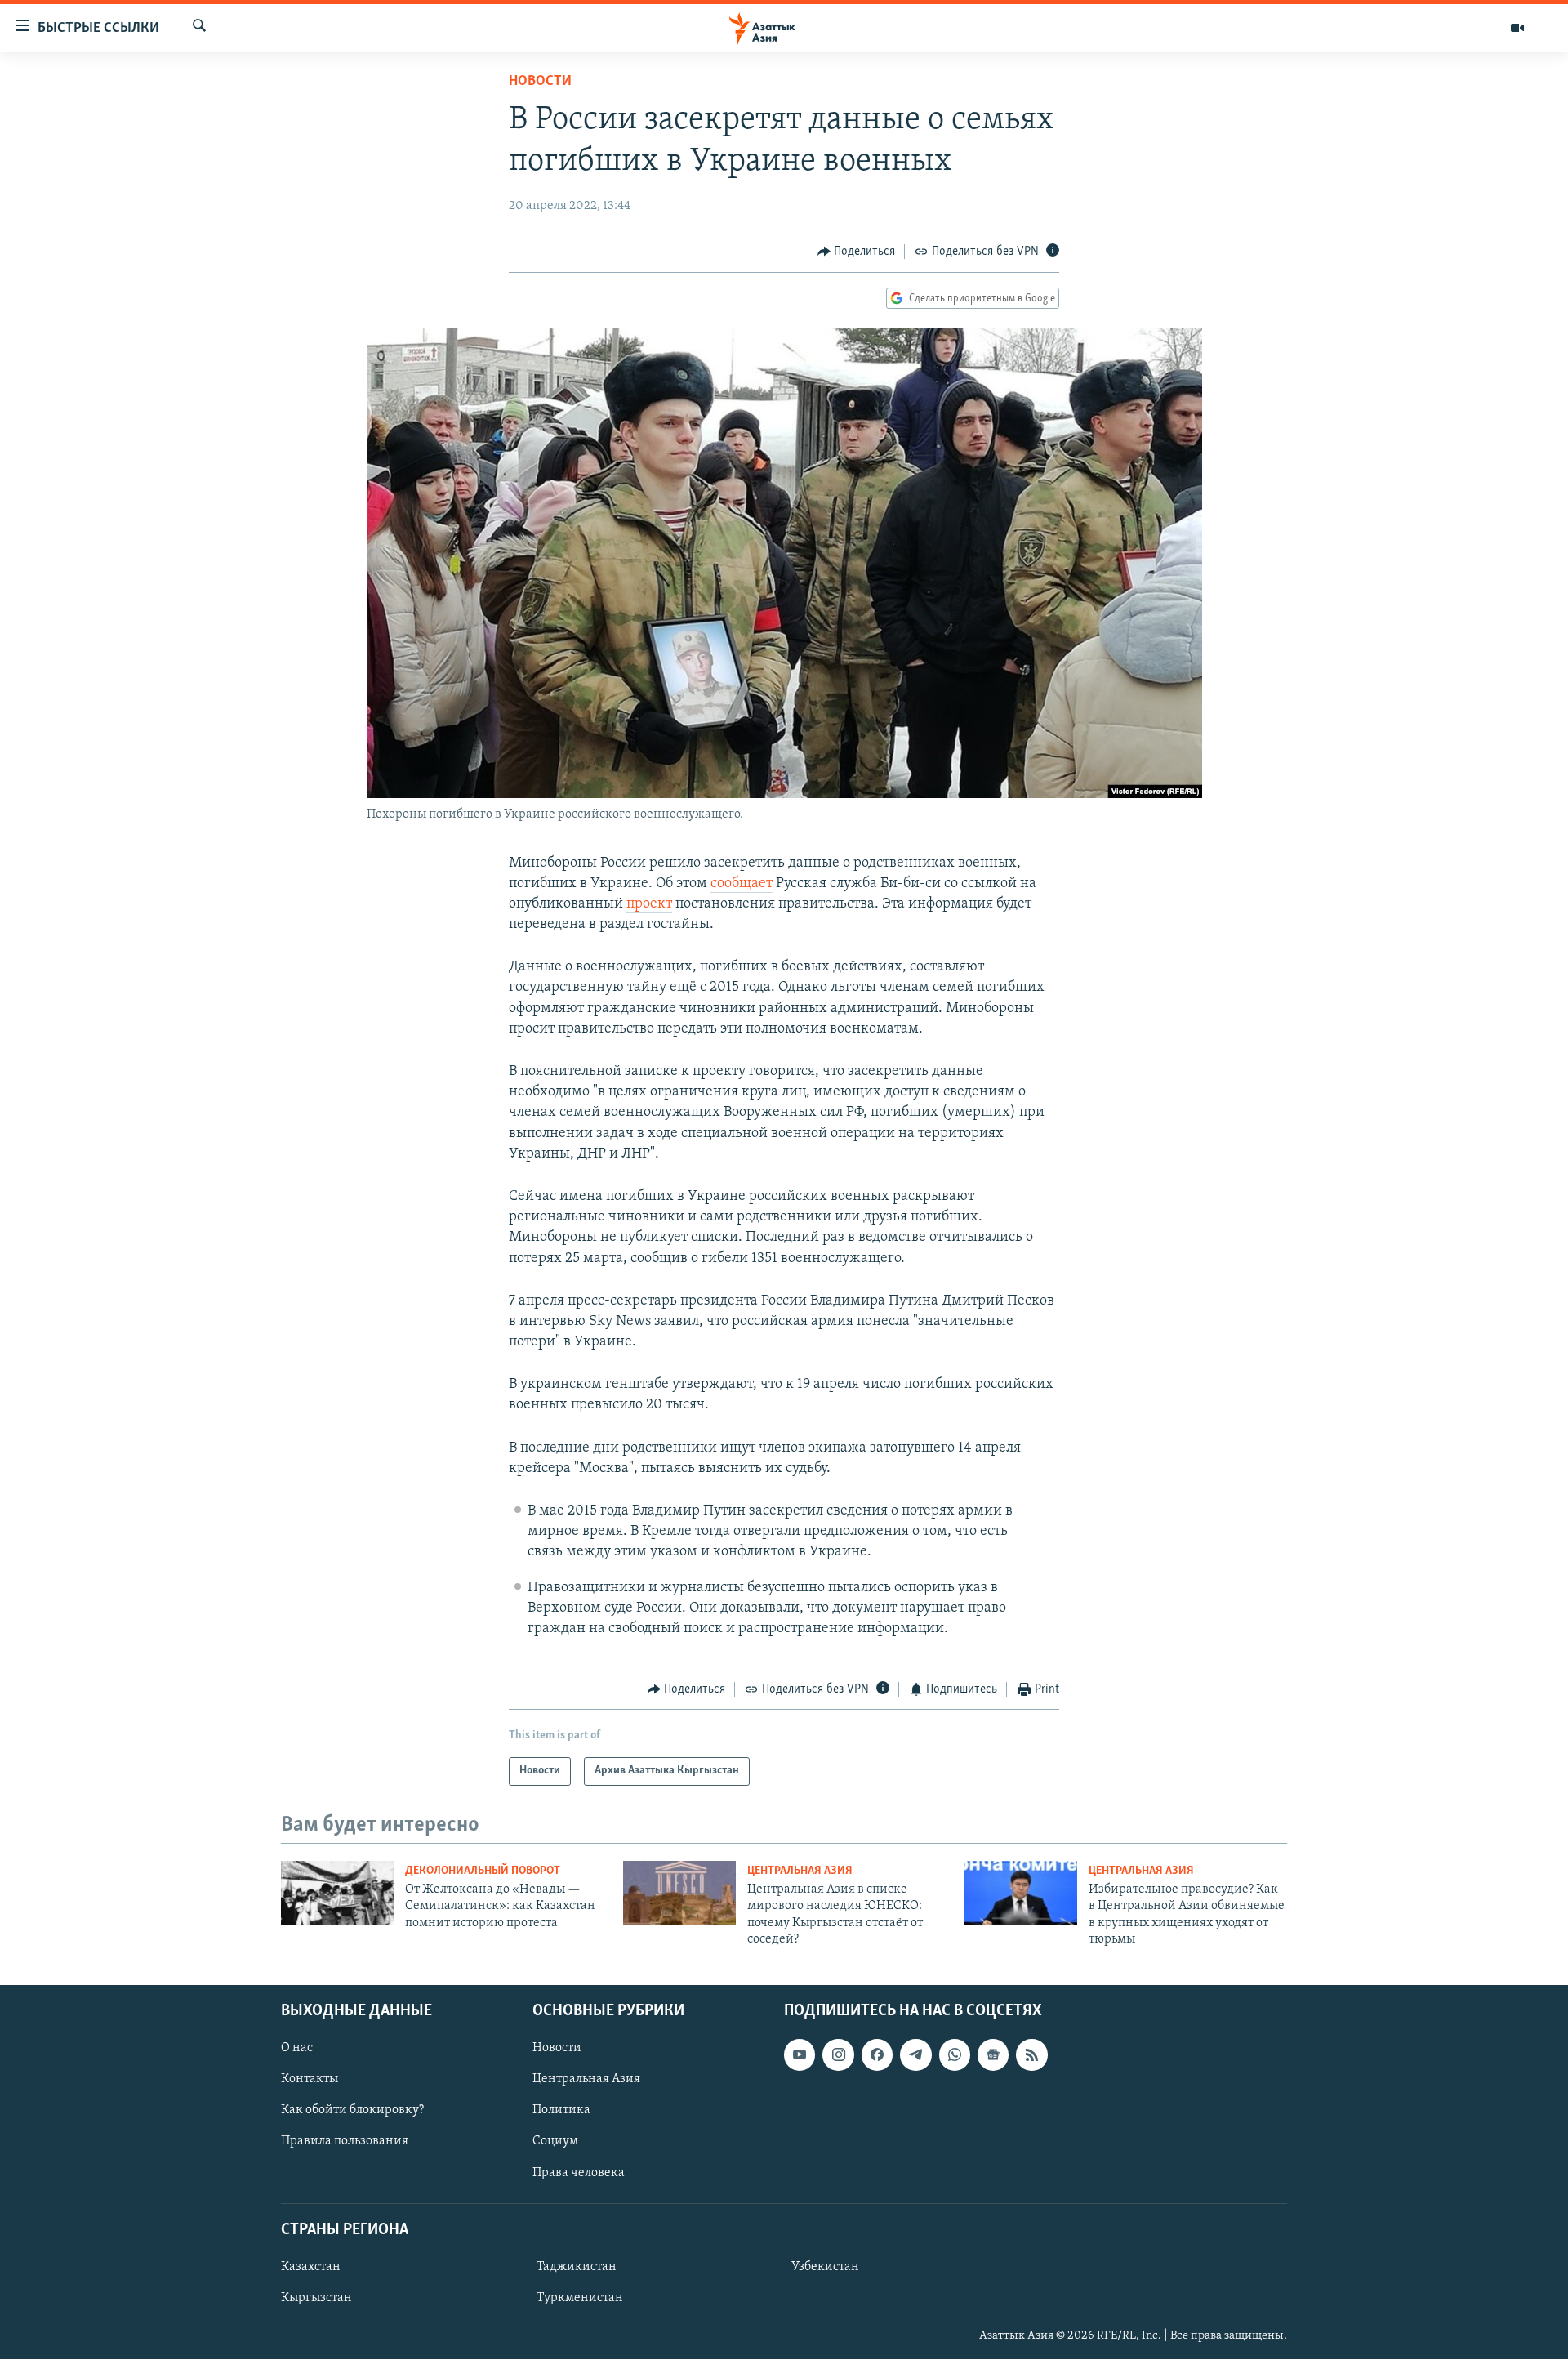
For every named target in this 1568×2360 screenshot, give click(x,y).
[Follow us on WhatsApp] (955, 2055)
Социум (555, 2142)
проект (649, 904)
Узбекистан (825, 2267)
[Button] (857, 252)
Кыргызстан (316, 2298)
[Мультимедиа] (1517, 28)
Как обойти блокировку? (352, 2111)
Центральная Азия (800, 1871)
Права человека (579, 2173)
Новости (540, 82)
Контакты (310, 2080)
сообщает (742, 884)
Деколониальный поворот (483, 1871)
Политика (561, 2111)
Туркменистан (580, 2298)
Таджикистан (577, 2267)
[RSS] (1031, 2055)
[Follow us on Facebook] (877, 2055)
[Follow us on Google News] (993, 2055)
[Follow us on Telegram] (915, 2055)
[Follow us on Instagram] (838, 2055)
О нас (297, 2049)
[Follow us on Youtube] (800, 2055)
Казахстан (311, 2267)
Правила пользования (345, 2142)
